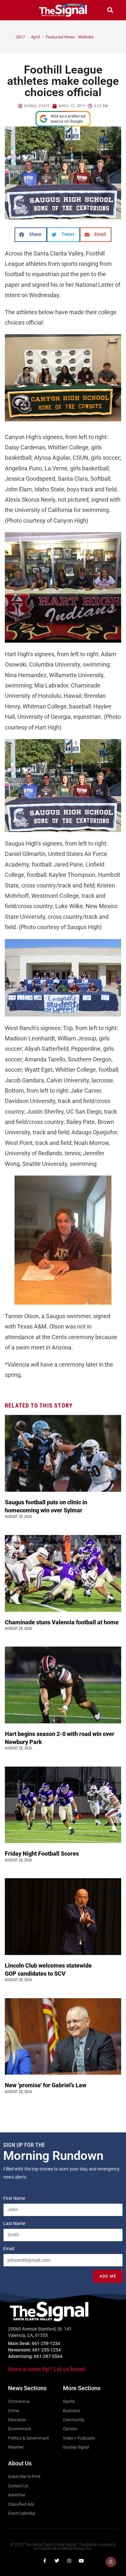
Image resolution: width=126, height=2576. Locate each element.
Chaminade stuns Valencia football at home (63, 1622)
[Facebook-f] (45, 2561)
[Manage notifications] (111, 2562)
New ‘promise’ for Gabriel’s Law (46, 2085)
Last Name (15, 2223)
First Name (15, 2198)
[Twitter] (57, 2561)
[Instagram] (69, 2561)
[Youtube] (81, 2561)
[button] (16, 10)
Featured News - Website (70, 37)
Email (9, 2249)
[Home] (8, 37)
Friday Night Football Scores (43, 1854)
